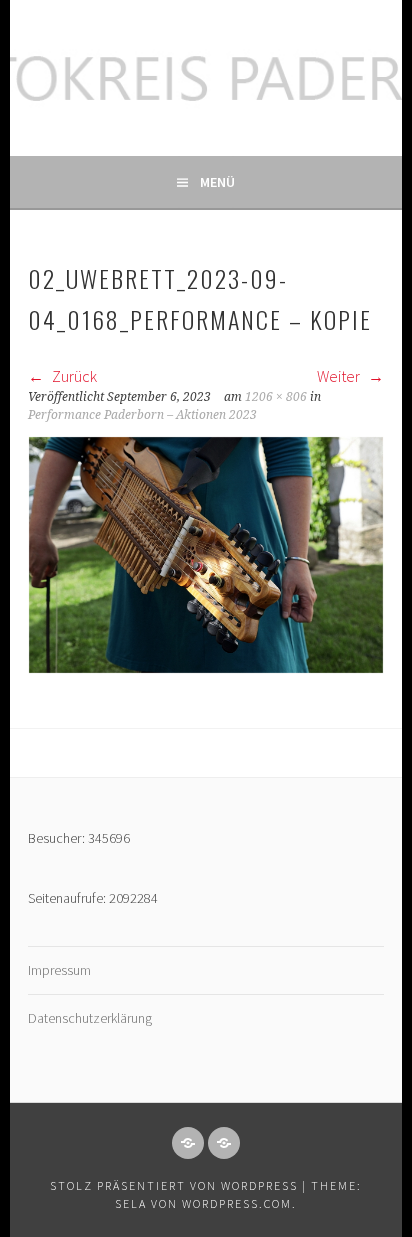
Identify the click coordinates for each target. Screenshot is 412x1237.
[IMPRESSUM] (188, 1143)
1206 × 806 (276, 397)
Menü (217, 182)
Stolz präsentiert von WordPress (174, 1185)
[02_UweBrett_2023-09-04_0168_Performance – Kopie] (206, 668)
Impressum (59, 970)
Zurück (73, 376)
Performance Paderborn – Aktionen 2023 (142, 415)
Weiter (340, 376)
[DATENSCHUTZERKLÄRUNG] (224, 1143)
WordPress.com (237, 1203)
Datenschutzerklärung (90, 1018)
